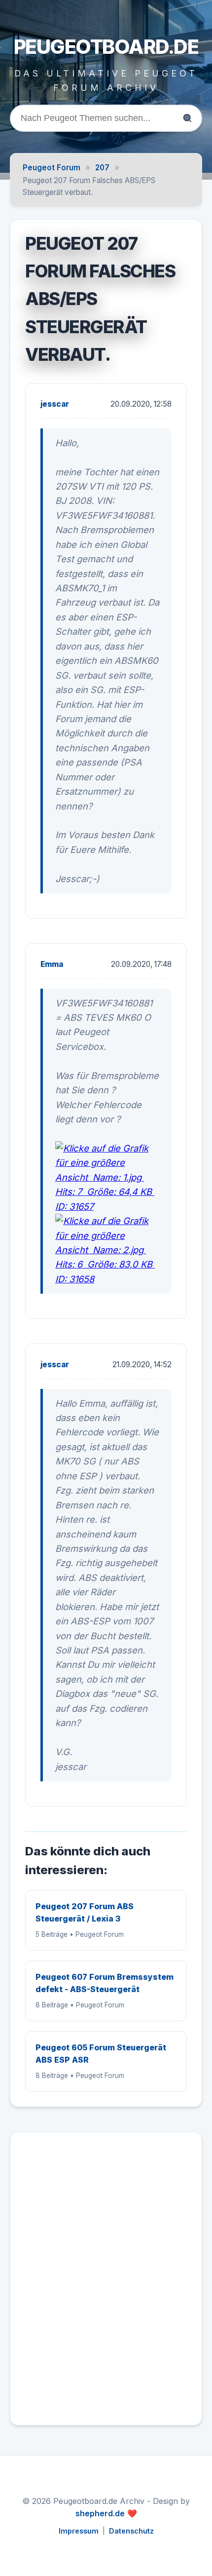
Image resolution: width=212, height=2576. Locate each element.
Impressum (79, 2531)
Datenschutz (131, 2531)
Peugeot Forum (52, 168)
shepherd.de (100, 2513)
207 (102, 168)
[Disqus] (106, 2283)
